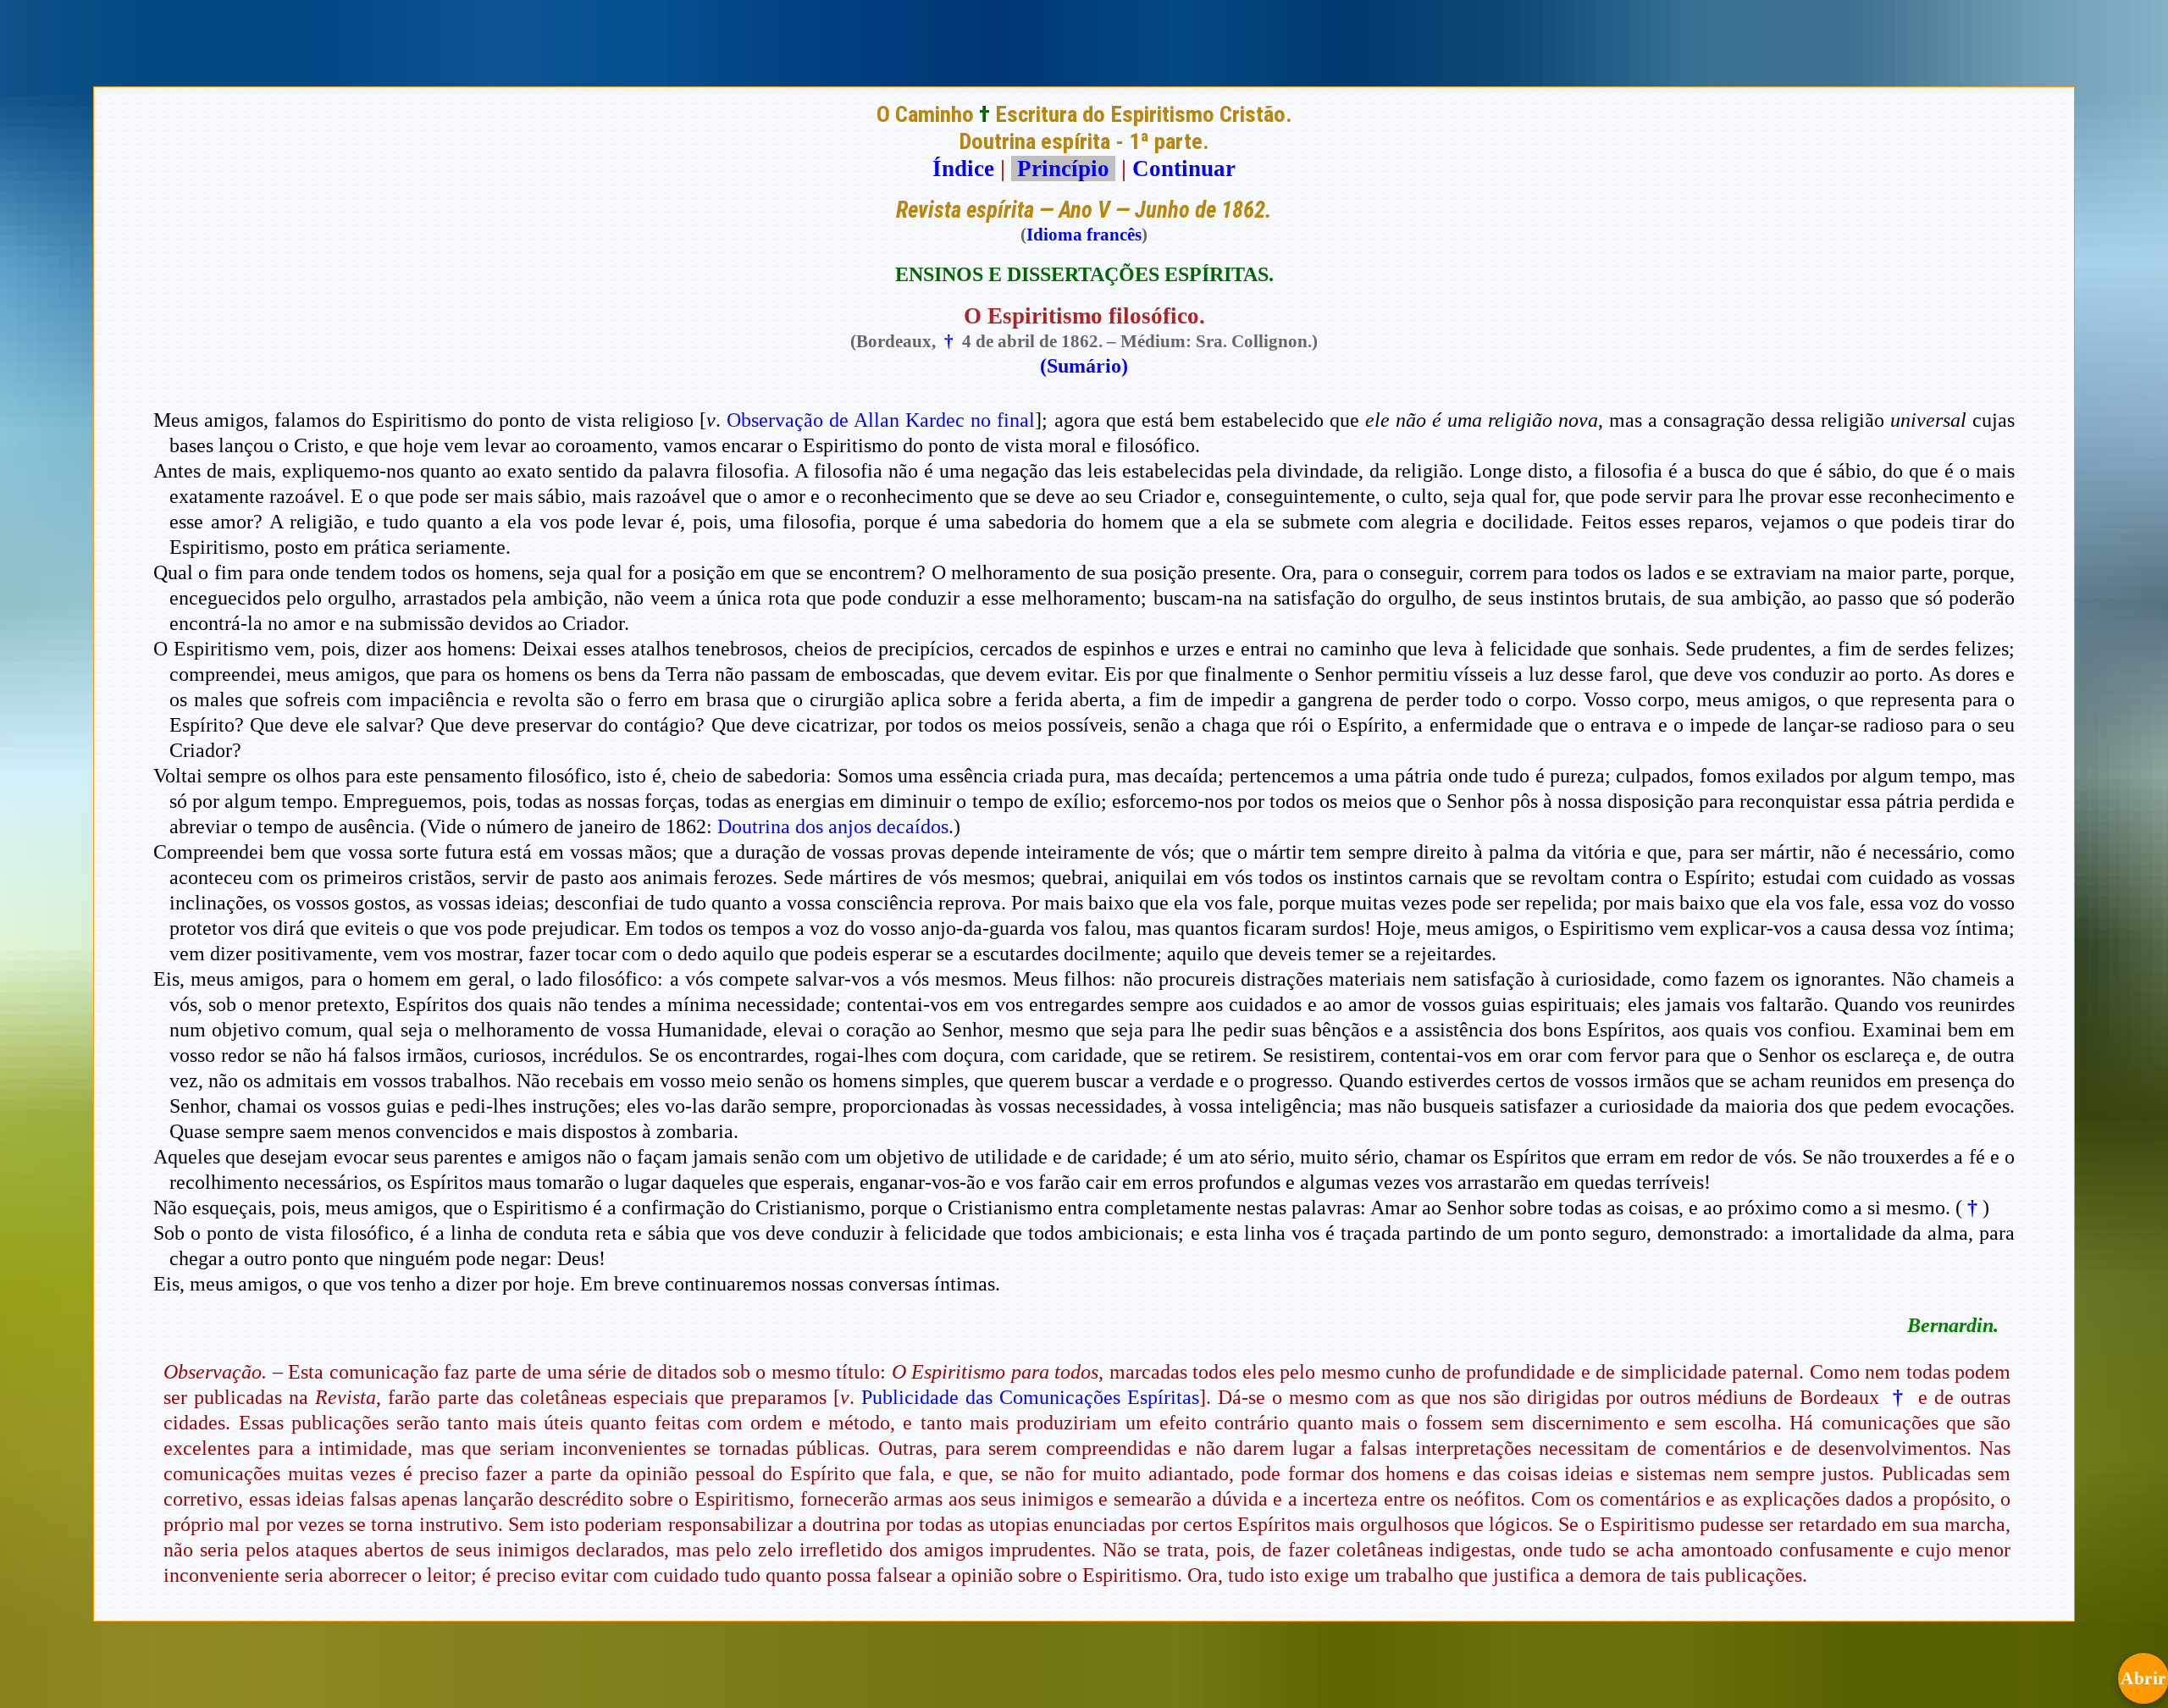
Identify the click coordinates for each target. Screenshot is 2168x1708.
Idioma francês (1084, 235)
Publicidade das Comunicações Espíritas (1030, 1397)
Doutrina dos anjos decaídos (833, 826)
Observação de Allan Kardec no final (881, 420)
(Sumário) (1084, 366)
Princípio (1063, 169)
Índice (963, 169)
